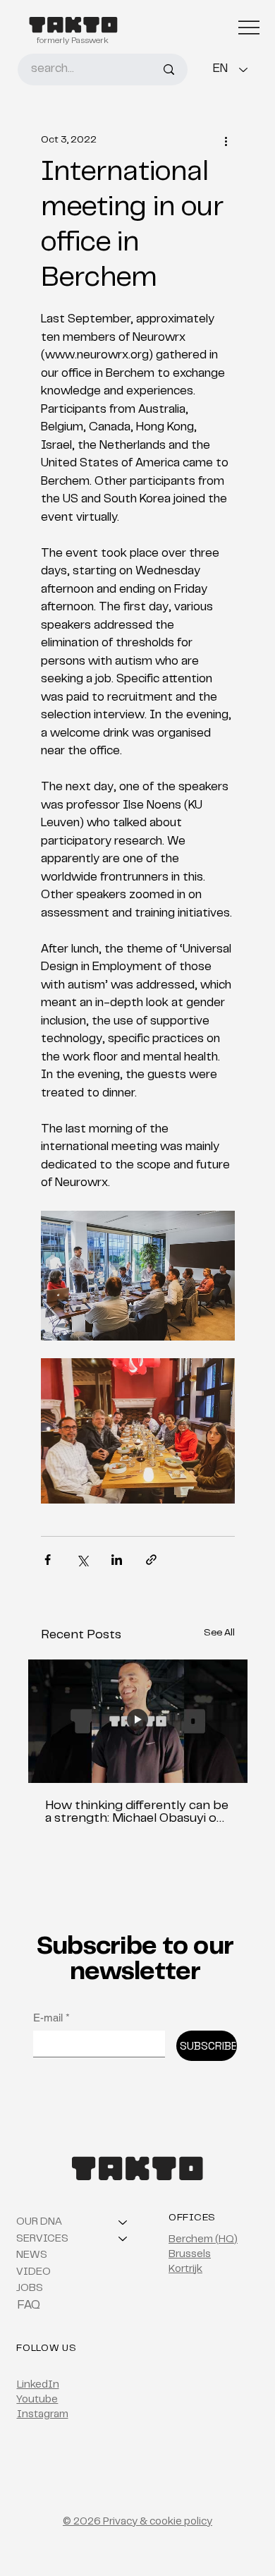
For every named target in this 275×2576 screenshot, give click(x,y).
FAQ (29, 2306)
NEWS (32, 2255)
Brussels (190, 2255)
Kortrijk (185, 2269)
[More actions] (226, 141)
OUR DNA (39, 2222)
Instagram (43, 2415)
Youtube (37, 2400)
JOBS (30, 2288)
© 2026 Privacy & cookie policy (137, 2522)
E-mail (51, 2018)
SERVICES (42, 2239)
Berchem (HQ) (203, 2240)
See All (219, 1633)
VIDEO (33, 2272)
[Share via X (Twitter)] (82, 1560)
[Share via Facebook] (48, 1560)
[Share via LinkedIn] (117, 1560)
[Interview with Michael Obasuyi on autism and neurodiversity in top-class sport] (138, 1721)
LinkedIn (38, 2385)
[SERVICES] (123, 2239)
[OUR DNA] (123, 2223)
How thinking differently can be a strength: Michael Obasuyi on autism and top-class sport (137, 1813)
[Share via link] (151, 1560)
